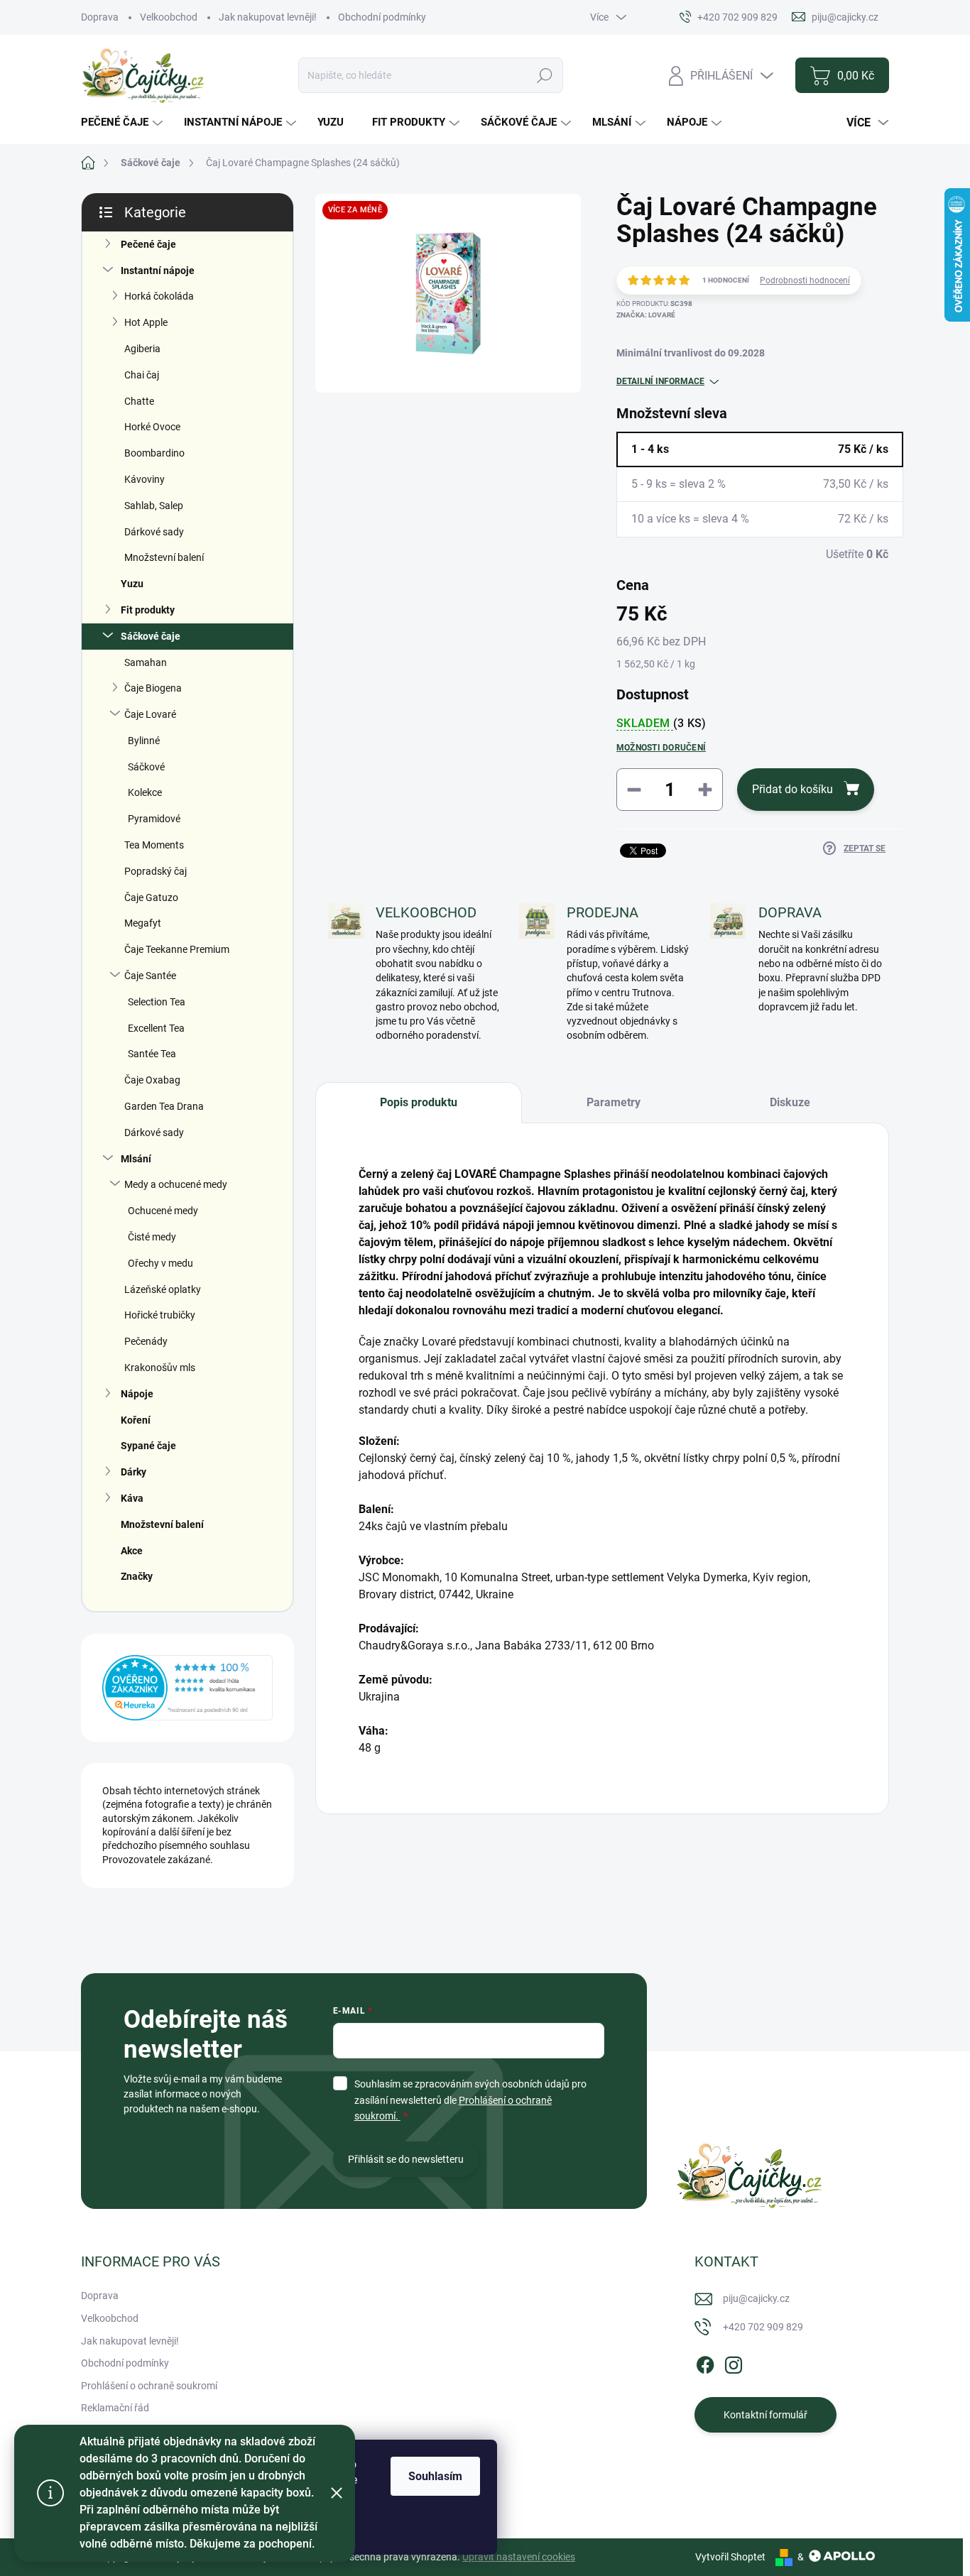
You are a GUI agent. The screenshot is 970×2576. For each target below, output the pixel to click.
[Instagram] (734, 2363)
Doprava (100, 17)
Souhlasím (435, 2476)
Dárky (133, 1472)
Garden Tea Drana (164, 1106)
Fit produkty (148, 610)
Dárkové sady (154, 532)
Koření (136, 1420)
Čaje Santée (150, 976)
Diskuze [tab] (790, 1102)
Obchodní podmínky (382, 17)
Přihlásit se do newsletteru (406, 2159)
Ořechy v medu (160, 1263)
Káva (132, 1498)
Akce (132, 1551)
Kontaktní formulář (765, 2415)
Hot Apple (146, 322)
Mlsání (136, 1159)
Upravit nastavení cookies (519, 2557)
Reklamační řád (115, 2408)
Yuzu (132, 584)
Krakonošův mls (160, 1368)
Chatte (139, 401)
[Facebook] (705, 2363)
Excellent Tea (156, 1028)
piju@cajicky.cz (756, 2298)
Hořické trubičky (160, 1315)
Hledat (544, 75)
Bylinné (144, 741)
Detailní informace (660, 381)
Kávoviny (145, 479)
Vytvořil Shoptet (730, 2557)
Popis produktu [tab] (419, 1102)
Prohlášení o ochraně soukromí (149, 2386)
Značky (137, 1576)
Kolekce (145, 792)
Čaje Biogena (153, 688)
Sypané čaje (148, 1446)
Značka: (646, 315)
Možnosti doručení (661, 748)
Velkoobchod (169, 17)
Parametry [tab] (614, 1102)
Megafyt (143, 923)
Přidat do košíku (792, 789)
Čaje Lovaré (150, 714)
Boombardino (154, 453)
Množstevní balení (164, 557)
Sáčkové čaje (151, 636)
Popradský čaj (156, 871)
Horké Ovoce (152, 427)
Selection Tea (157, 1002)
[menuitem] (124, 122)
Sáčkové (146, 767)
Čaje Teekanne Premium (177, 949)
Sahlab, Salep (154, 506)
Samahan (146, 662)
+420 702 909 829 (763, 2327)
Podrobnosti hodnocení (805, 280)
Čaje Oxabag (152, 1080)
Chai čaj (142, 375)
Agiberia (142, 349)
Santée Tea (152, 1054)
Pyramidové (154, 819)
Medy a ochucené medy (176, 1184)
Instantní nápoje (158, 271)
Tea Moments (154, 845)
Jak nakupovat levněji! (268, 17)
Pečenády (146, 1341)
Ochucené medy (163, 1211)
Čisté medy (152, 1237)
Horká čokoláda (159, 296)
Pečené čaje (148, 244)
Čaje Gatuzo (151, 897)
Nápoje (137, 1394)
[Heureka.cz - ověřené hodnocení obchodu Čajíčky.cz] (187, 1688)
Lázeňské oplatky (163, 1289)
